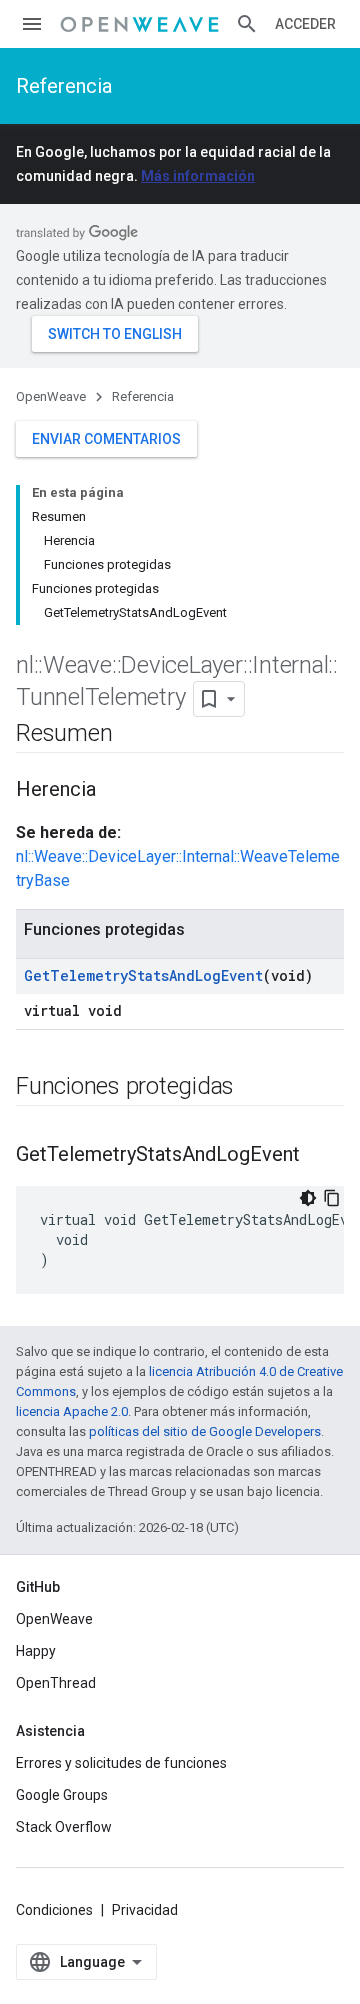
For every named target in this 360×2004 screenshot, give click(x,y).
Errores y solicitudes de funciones (121, 1763)
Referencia (64, 86)
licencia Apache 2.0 (72, 1411)
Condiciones (54, 1910)
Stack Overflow (64, 1827)
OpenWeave (51, 396)
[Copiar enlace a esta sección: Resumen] (132, 735)
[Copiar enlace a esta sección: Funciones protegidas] (254, 1088)
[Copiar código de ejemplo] (332, 1198)
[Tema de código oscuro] (308, 1198)
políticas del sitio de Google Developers (205, 1431)
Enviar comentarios (106, 439)
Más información (198, 176)
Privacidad (145, 1910)
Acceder (305, 24)
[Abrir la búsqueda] (247, 24)
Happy (36, 1651)
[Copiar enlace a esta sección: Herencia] (116, 791)
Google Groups (62, 1795)
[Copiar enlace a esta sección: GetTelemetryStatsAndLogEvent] (320, 1156)
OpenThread (56, 1683)
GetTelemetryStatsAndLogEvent (143, 975)
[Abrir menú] (32, 24)
